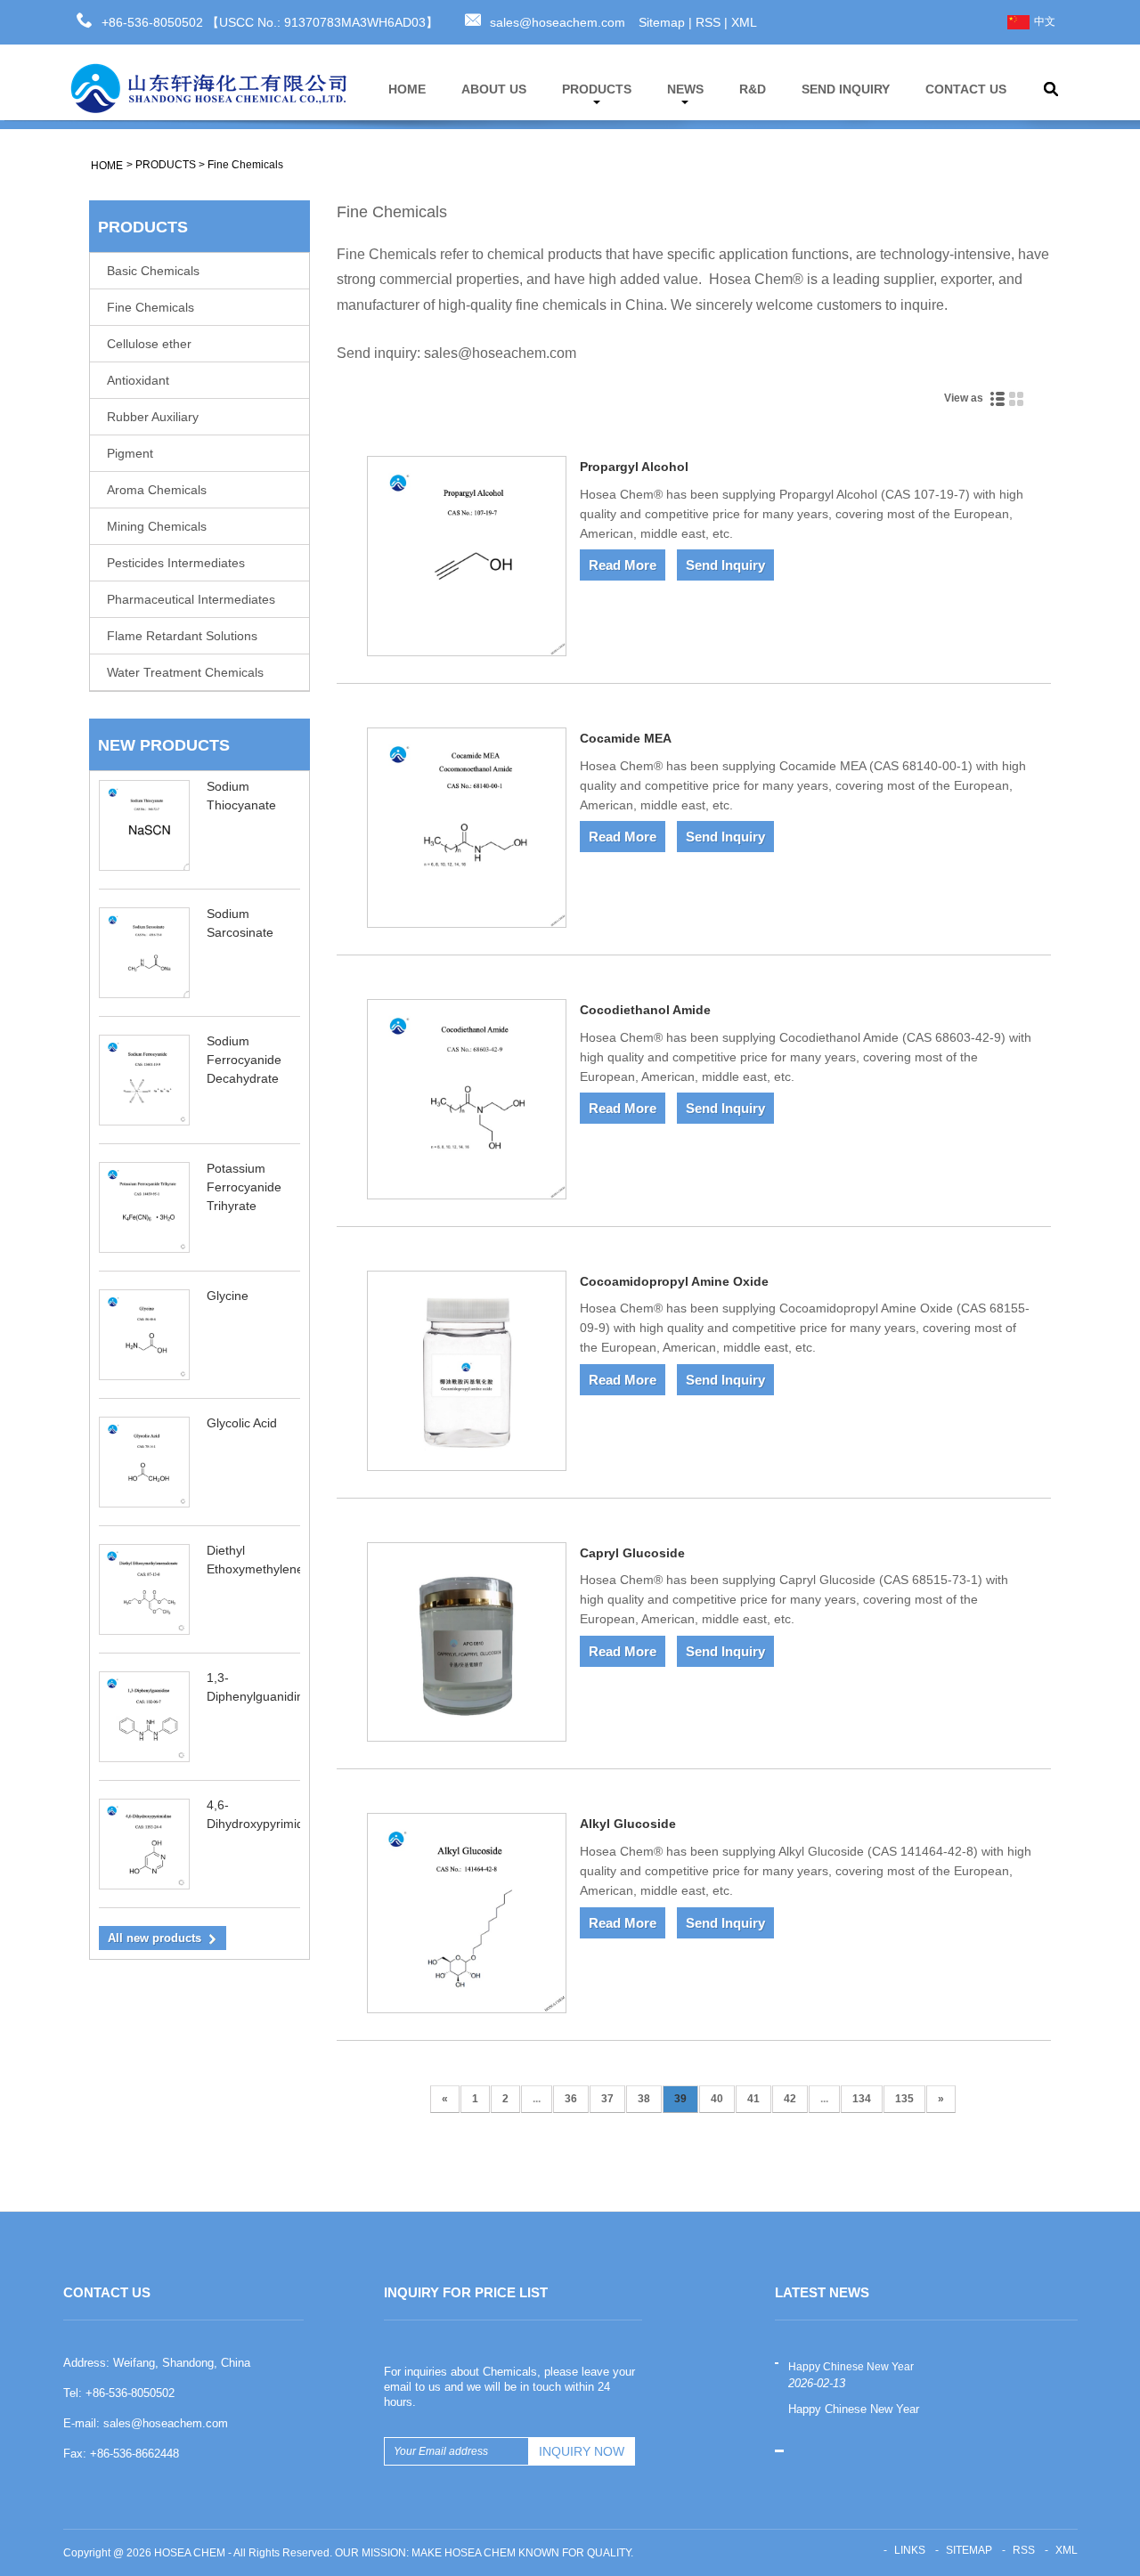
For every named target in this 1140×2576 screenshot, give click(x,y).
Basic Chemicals (153, 271)
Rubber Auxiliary (153, 417)
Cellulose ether (149, 344)
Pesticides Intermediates (176, 563)
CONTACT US (966, 89)
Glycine (228, 1296)
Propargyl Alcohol (634, 467)
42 (790, 2099)
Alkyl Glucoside (628, 1824)
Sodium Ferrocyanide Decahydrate (244, 1060)
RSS (708, 22)
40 (717, 2099)
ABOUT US (494, 89)
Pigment (130, 453)
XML (744, 22)
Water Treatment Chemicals (185, 672)
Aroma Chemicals (157, 490)
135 (904, 2099)
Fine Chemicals (245, 165)
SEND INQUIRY (846, 89)
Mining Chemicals (157, 526)
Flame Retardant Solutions (182, 636)
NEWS (685, 89)
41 (753, 2099)
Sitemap (662, 22)
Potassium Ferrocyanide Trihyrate (244, 1187)
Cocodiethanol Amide (645, 1010)
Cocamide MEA (626, 738)
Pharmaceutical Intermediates (191, 599)
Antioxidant (138, 380)
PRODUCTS (597, 89)
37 (607, 2099)
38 (644, 2099)
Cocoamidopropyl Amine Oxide (674, 1281)
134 (862, 2099)
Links (910, 2550)
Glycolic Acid (242, 1423)
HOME (407, 89)
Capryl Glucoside (632, 1553)
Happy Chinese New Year (851, 2367)
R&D (753, 89)
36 (571, 2099)
